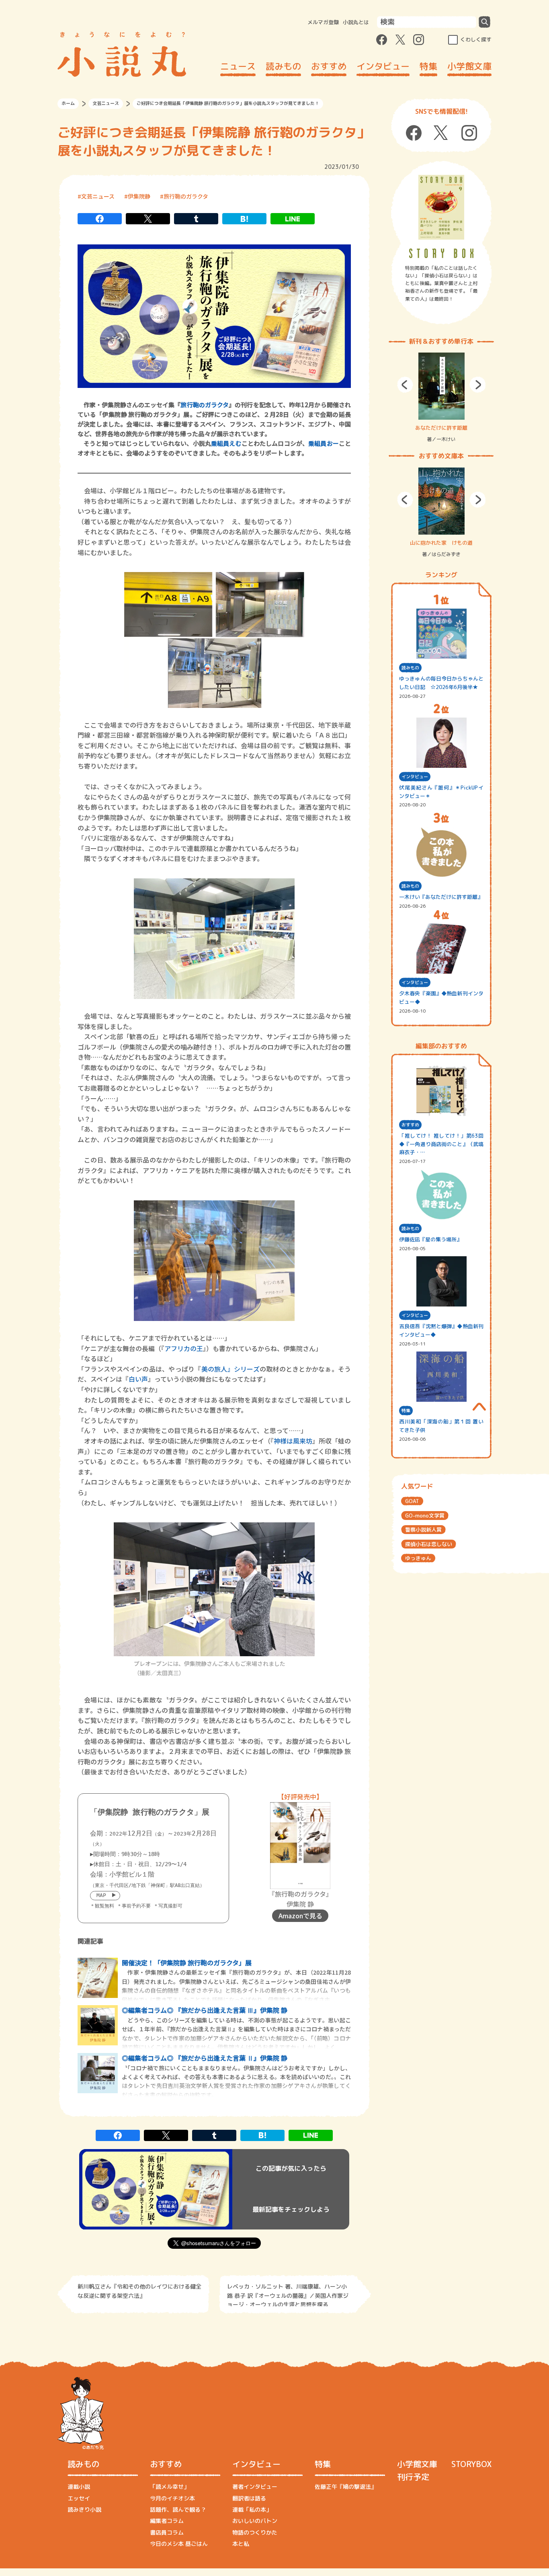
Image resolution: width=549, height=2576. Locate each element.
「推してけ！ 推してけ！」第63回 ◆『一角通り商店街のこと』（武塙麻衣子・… (441, 1144)
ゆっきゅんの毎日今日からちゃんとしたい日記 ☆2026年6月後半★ (441, 683)
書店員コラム (167, 2532)
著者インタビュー (255, 2487)
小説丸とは (356, 22)
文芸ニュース (106, 103)
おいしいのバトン (255, 2521)
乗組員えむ (226, 443)
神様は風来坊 (293, 1441)
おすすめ (329, 66)
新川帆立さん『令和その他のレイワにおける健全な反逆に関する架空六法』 (139, 2291)
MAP (101, 1895)
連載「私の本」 (252, 2509)
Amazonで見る (300, 1916)
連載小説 (79, 2487)
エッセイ (79, 2498)
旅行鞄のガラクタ (186, 196)
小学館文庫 (469, 66)
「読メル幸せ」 (170, 2487)
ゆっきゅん (418, 1558)
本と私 (241, 2544)
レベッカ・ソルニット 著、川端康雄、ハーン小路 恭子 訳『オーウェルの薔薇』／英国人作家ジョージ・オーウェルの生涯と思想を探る (288, 2294)
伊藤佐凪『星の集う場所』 (430, 1239)
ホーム (68, 103)
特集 (428, 66)
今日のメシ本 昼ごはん (179, 2544)
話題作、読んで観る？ (178, 2509)
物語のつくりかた (255, 2532)
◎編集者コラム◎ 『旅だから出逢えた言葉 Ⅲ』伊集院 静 (205, 2010)
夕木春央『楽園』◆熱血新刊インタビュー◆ (441, 998)
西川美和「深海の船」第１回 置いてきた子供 (441, 1426)
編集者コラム (167, 2521)
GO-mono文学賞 (425, 1516)
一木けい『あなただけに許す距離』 (441, 897)
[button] (405, 385)
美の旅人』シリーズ (230, 1369)
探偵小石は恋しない (429, 1544)
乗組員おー (324, 443)
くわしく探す (476, 39)
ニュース (238, 66)
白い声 (138, 1379)
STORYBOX (471, 2464)
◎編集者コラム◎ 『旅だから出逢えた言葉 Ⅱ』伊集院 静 (205, 2058)
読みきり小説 (84, 2509)
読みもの (283, 66)
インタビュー (383, 66)
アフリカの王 (184, 1348)
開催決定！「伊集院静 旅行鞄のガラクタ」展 (187, 1963)
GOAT (412, 1501)
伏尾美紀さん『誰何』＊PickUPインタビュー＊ (441, 792)
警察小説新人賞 (423, 1530)
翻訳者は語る (249, 2498)
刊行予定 (413, 2477)
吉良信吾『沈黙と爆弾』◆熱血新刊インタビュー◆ (441, 1330)
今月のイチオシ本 (172, 2498)
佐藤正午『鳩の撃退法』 (346, 2487)
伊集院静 (139, 196)
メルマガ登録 (323, 22)
